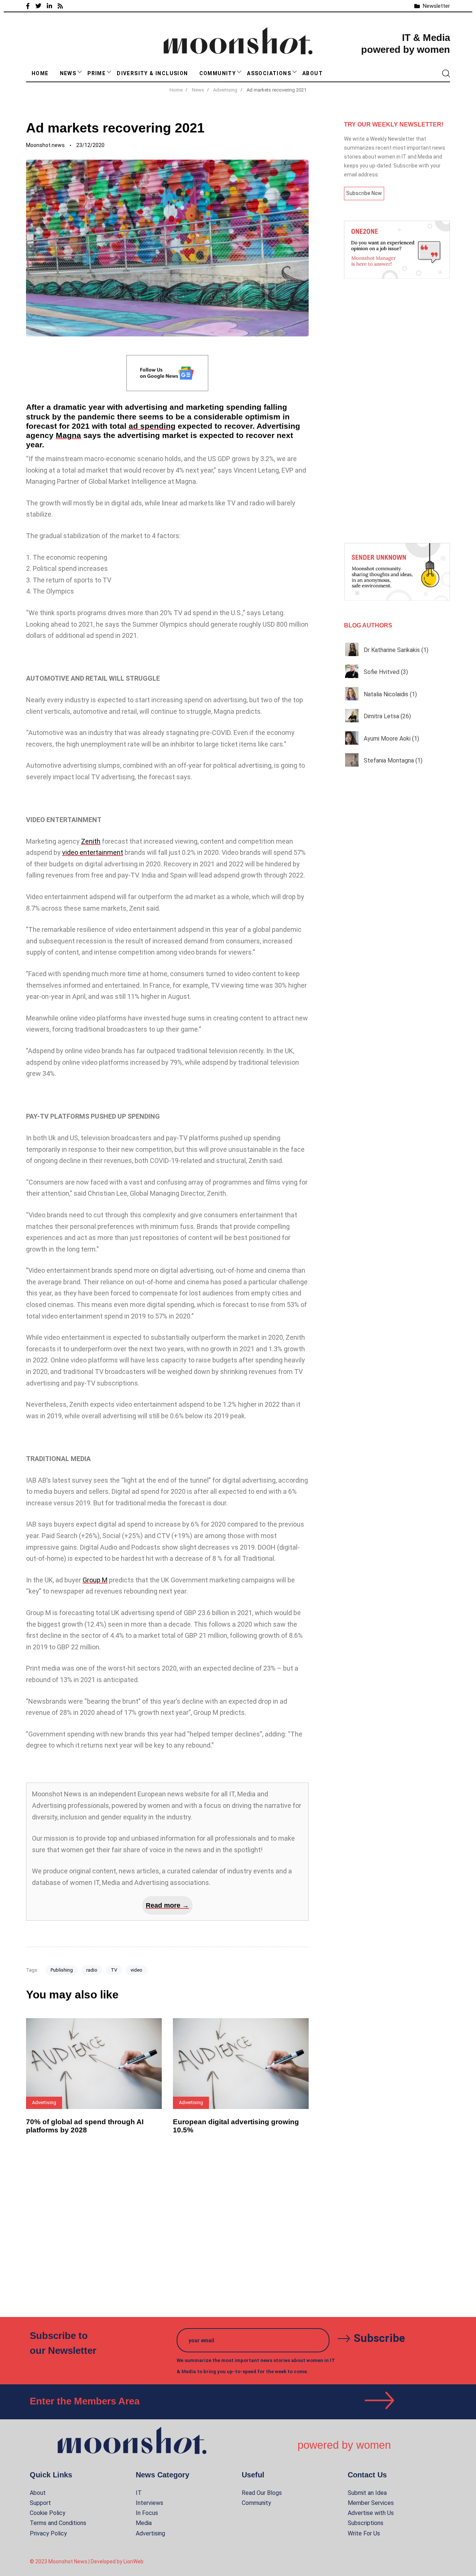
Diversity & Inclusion (152, 73)
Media (144, 2523)
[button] (80, 72)
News (68, 73)
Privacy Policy (48, 2533)
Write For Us (364, 2533)
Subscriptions (366, 2523)
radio (92, 1970)
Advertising (150, 2533)
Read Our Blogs (262, 2493)
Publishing (62, 1970)
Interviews (149, 2503)
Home (40, 73)
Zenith (91, 841)
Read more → (167, 1905)
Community (218, 73)
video (136, 1970)
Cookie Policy (48, 2513)
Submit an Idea (367, 2493)
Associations (269, 73)
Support (40, 2503)
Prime (97, 73)
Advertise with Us (371, 2513)
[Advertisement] (397, 411)
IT (139, 2493)
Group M (95, 1580)
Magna (68, 435)
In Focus (147, 2513)
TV (114, 1970)
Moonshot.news (45, 145)
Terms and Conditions (58, 2523)
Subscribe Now (364, 193)
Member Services (371, 2503)
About (313, 73)
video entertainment (93, 852)
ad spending (152, 426)
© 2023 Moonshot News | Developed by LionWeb (87, 2561)
